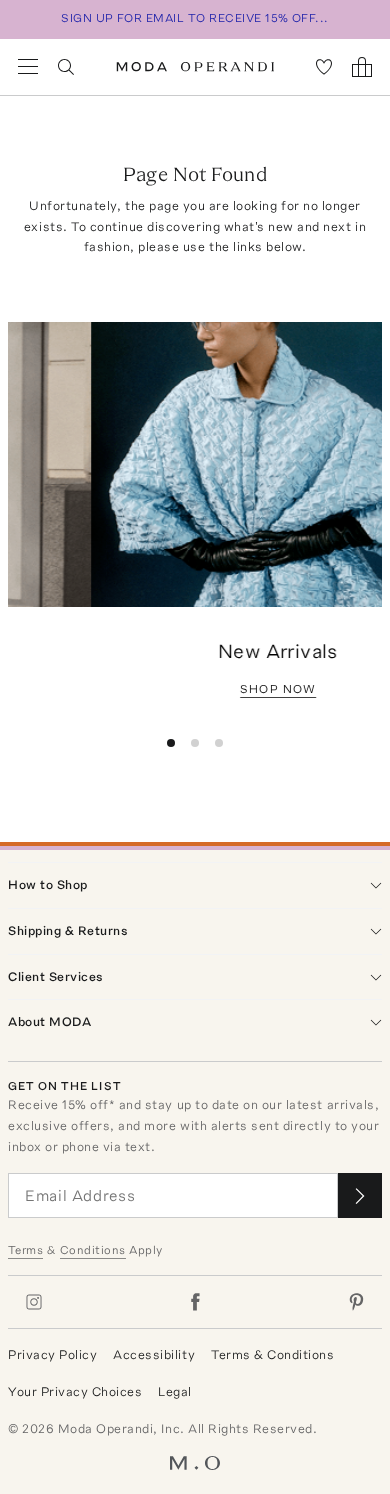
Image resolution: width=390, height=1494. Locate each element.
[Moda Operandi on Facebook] (195, 1302)
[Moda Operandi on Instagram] (34, 1302)
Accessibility (154, 1354)
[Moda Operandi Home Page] (195, 67)
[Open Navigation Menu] (28, 67)
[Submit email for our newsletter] (360, 1195)
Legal (175, 1391)
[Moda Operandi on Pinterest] (356, 1302)
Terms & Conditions (272, 1354)
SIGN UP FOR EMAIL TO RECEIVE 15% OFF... (195, 18)
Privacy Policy (52, 1354)
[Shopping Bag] (362, 67)
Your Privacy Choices (75, 1391)
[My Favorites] (324, 67)
